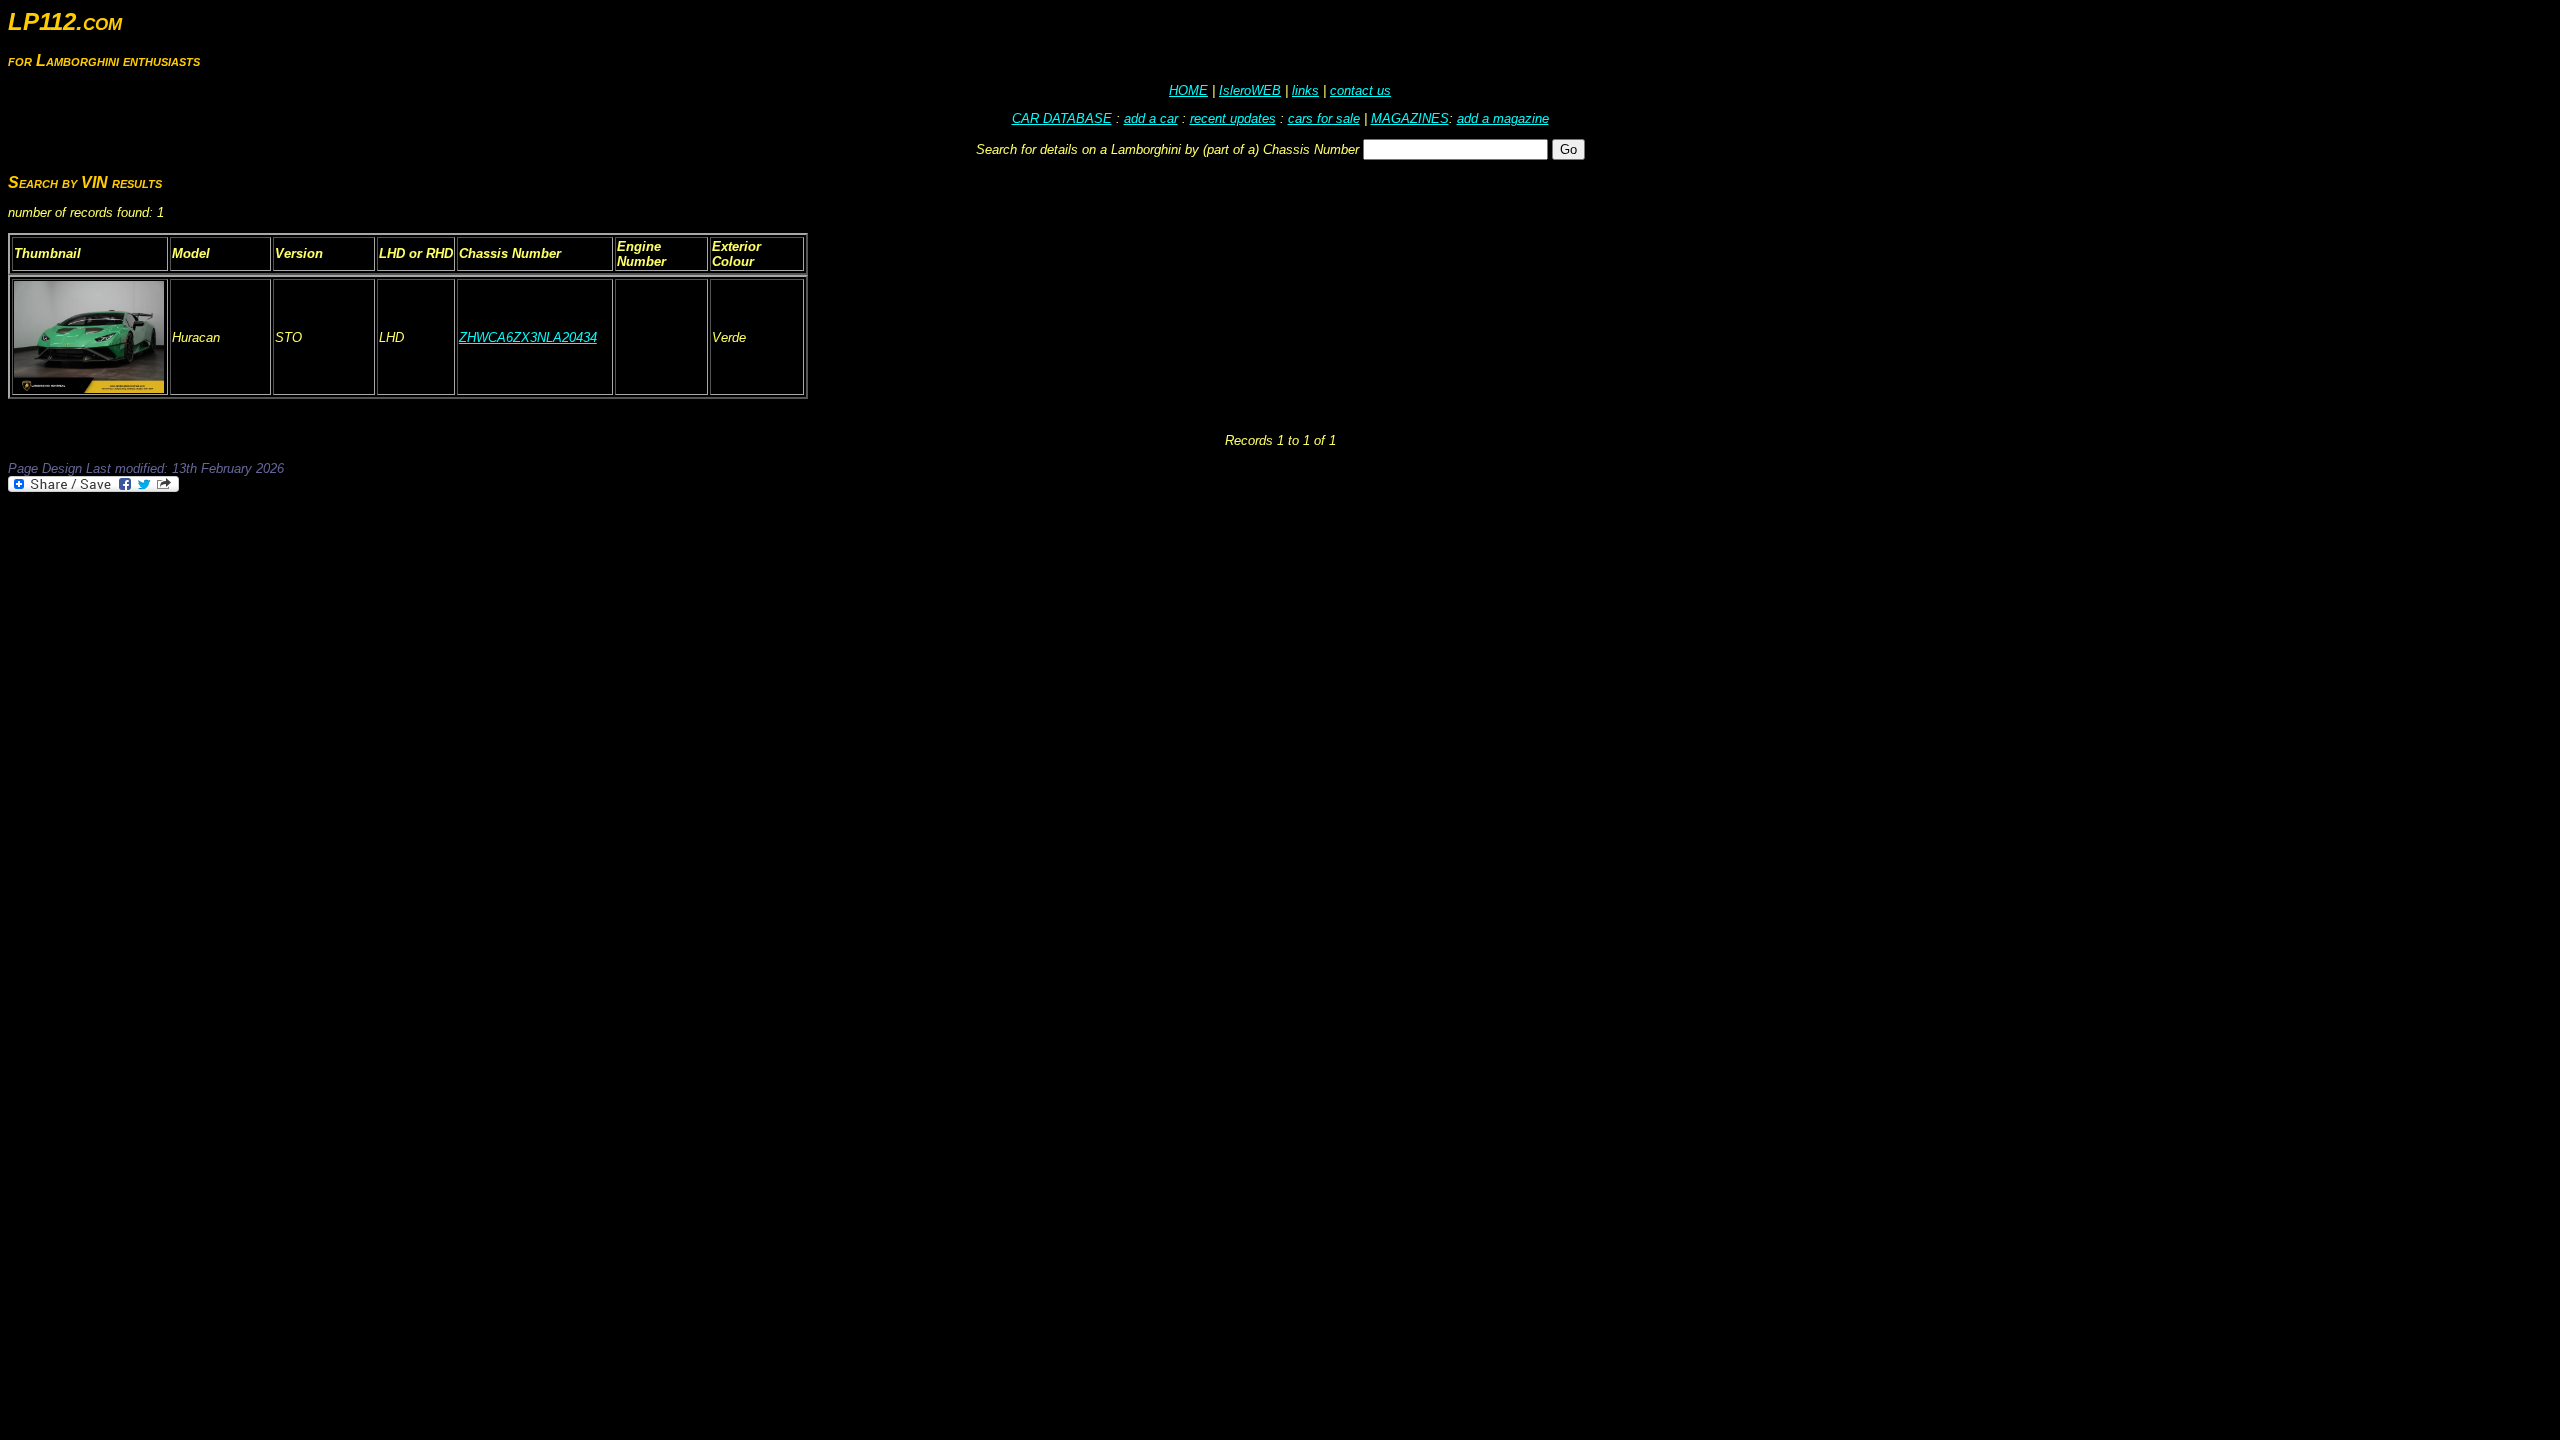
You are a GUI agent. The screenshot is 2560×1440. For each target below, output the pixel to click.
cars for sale (1324, 118)
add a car (1151, 118)
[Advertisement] (372, 550)
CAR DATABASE (1062, 118)
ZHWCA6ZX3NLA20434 (528, 337)
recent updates (1233, 118)
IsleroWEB (1250, 90)
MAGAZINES (1410, 118)
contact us (1360, 90)
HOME (1188, 90)
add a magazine (1503, 118)
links (1305, 90)
